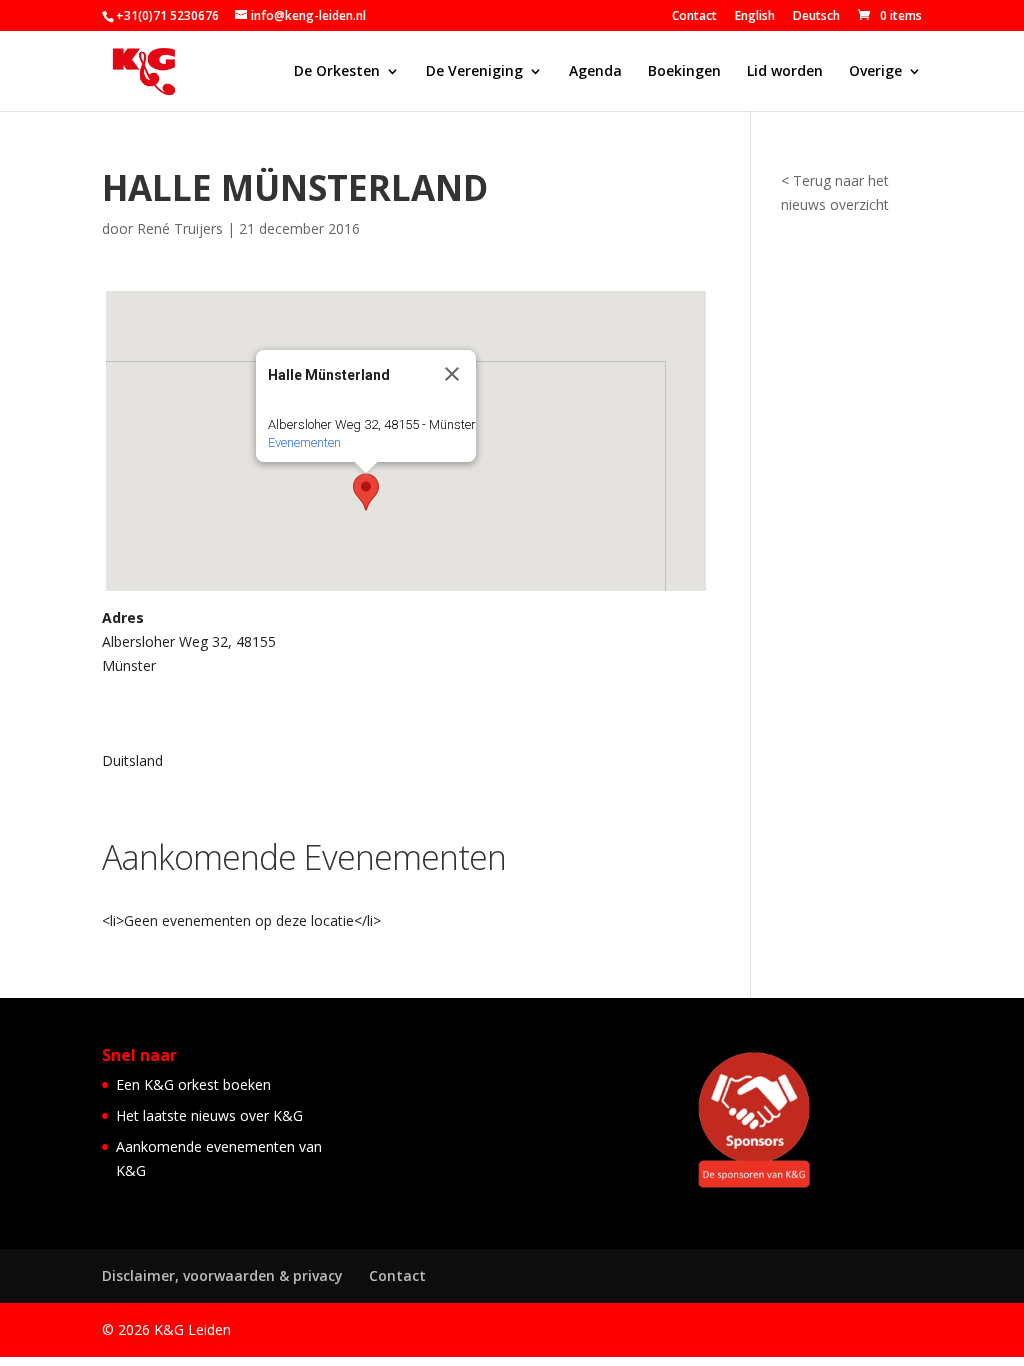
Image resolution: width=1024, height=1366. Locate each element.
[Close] (452, 374)
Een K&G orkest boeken (193, 1084)
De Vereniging (474, 72)
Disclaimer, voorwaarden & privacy (222, 1275)
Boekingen (684, 72)
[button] (366, 492)
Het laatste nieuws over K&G (209, 1115)
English (755, 17)
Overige (875, 72)
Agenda (595, 72)
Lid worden (785, 72)
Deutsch (816, 17)
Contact (694, 17)
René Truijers (180, 228)
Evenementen (304, 442)
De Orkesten (337, 72)
